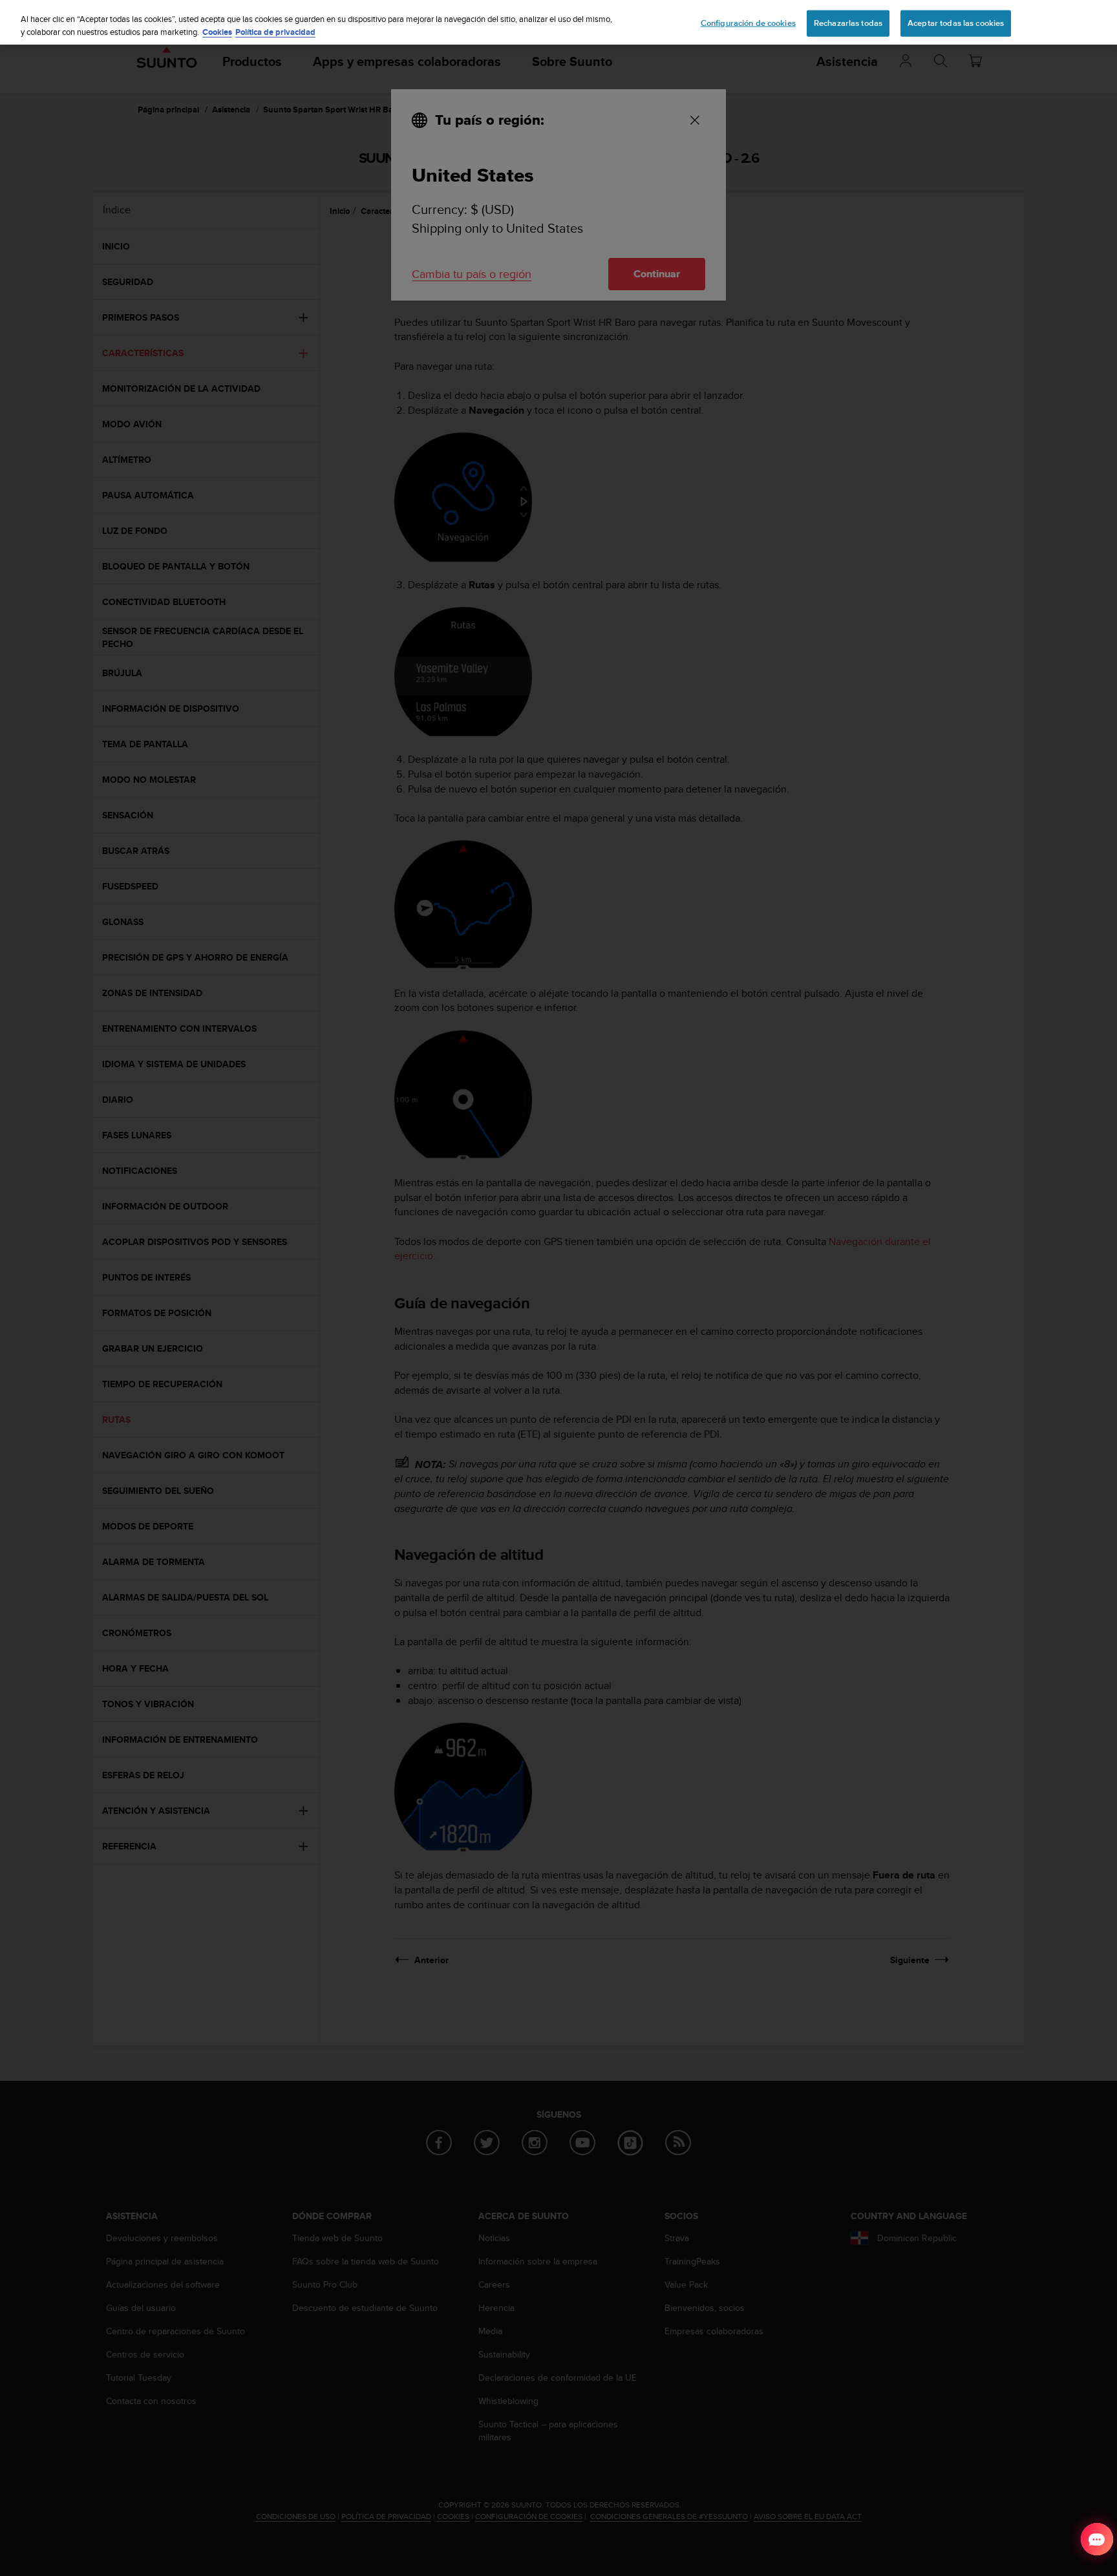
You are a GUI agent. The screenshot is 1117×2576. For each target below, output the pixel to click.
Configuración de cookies (748, 23)
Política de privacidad (275, 32)
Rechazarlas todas (848, 23)
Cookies (217, 32)
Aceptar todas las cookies (956, 23)
